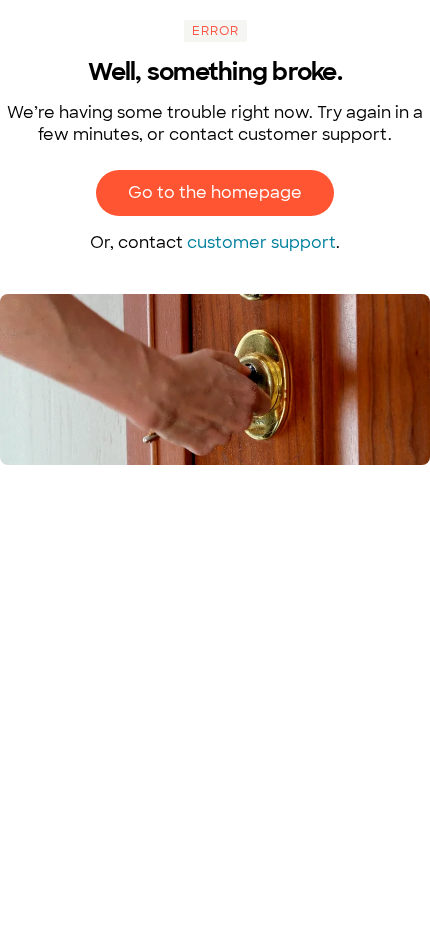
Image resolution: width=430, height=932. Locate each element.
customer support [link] (261, 242)
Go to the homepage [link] (215, 192)
